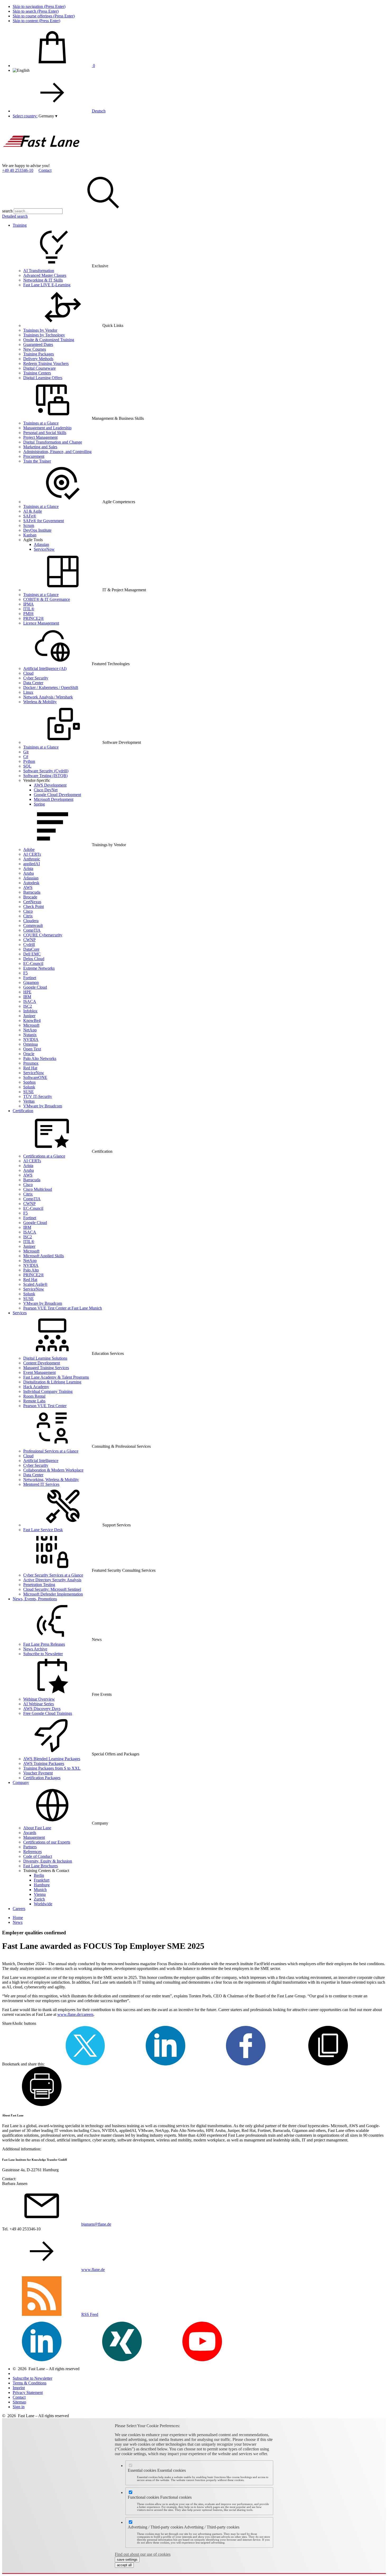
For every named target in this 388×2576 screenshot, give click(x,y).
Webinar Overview (39, 1699)
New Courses (35, 349)
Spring (39, 804)
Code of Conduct (38, 1856)
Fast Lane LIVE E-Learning (47, 285)
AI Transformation (39, 271)
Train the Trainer (37, 461)
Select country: (25, 116)
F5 (25, 973)
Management (34, 1837)
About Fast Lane (37, 1828)
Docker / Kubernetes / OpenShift (51, 687)
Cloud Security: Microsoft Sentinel (52, 1589)
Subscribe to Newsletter (43, 1654)
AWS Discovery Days (42, 1709)
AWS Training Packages (44, 1763)
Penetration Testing (39, 1585)
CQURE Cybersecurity (43, 935)
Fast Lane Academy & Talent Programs (56, 1377)
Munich (40, 1890)
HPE (27, 992)
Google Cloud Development (57, 795)
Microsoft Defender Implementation (53, 1594)
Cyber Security (36, 678)
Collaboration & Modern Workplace (53, 1470)
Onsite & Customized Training (49, 340)
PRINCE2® (34, 618)
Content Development (42, 1363)
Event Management (39, 1372)
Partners (30, 1847)
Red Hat (30, 1068)
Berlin (39, 1875)
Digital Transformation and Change (53, 442)
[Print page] (42, 2105)
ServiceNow (44, 549)
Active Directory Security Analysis (52, 1580)
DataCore (31, 949)
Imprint (19, 2388)
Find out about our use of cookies (143, 2554)
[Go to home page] (42, 161)
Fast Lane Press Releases (44, 1644)
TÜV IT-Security (38, 1096)
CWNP (29, 940)
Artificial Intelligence (41, 1461)
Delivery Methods (38, 359)
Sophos (29, 1082)
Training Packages (39, 354)
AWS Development (50, 785)
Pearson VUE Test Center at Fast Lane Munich (63, 1308)
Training (20, 225)
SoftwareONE (35, 1077)
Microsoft (31, 1025)
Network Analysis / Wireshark (48, 697)
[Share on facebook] (246, 2064)
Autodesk (31, 883)
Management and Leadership (47, 428)
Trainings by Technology (44, 335)
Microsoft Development (54, 799)
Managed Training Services (46, 1368)
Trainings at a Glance (41, 423)
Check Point (34, 906)
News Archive (35, 1649)
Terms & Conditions (30, 2383)
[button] (48, 116)
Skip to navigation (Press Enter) (39, 6)
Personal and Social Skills (45, 433)
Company (21, 1782)
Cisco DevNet (46, 790)
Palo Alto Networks (40, 1058)
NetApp (30, 1030)
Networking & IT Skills (43, 280)
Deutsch (99, 111)
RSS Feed (90, 2314)
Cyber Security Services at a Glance (53, 1575)
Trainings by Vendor (40, 330)
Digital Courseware (39, 368)
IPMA (29, 604)
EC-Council (33, 963)
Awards (30, 1833)
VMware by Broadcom (43, 1106)
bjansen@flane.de (96, 2224)
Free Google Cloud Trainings (48, 1713)
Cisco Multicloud (38, 1189)
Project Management (40, 437)
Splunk (29, 1087)
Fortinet (30, 978)
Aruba (29, 873)
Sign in (19, 2407)
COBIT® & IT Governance (47, 599)
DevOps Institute (37, 530)
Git (26, 752)
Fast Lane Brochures (41, 1866)
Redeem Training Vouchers (46, 363)
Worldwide (43, 1904)
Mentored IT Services (41, 1484)
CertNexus (32, 902)
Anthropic (32, 859)
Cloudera (31, 921)
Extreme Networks (39, 968)
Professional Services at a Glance (51, 1451)
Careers (19, 1909)
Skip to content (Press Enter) (36, 21)
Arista (28, 868)
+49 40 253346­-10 (18, 170)
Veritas (29, 1101)
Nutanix (30, 1035)
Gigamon (31, 982)
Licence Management (41, 623)
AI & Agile (33, 511)
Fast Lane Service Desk (43, 1530)
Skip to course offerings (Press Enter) (44, 16)
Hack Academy (36, 1387)
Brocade (30, 897)
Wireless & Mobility (40, 702)
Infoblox (30, 1011)
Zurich (39, 1899)
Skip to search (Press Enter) (36, 11)
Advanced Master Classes (45, 275)
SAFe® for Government (44, 521)
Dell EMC (32, 954)
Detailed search (15, 216)
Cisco (28, 911)
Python (29, 761)
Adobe (29, 849)
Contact (45, 170)
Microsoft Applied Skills (44, 1256)
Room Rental (34, 1396)
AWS (28, 887)
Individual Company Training (48, 1391)
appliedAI (32, 864)
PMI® (29, 614)
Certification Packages (42, 1778)
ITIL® (29, 609)
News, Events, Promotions (35, 1599)
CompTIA (32, 930)
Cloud (28, 673)
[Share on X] (85, 2064)
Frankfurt (42, 1880)
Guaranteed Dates (38, 344)
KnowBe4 (32, 1020)
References (32, 1852)
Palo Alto (31, 1270)
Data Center (33, 683)
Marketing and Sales (40, 447)
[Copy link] (328, 2064)
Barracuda (32, 892)
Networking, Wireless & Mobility (51, 1480)
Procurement (34, 456)
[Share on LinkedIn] (165, 2064)
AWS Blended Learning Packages (52, 1759)
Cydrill (29, 944)
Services (20, 1313)
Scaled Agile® (35, 1284)
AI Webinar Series (39, 1704)
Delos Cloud (34, 959)
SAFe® (30, 516)
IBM (27, 997)
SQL (27, 766)
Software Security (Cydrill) (46, 771)
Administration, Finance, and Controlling (57, 452)
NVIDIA (31, 1039)
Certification (23, 1111)
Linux (28, 692)
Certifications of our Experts (47, 1842)
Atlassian (41, 544)
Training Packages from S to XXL (52, 1768)
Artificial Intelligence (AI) (45, 668)
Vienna (40, 1894)
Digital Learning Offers (43, 378)
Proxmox (31, 1063)
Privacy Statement (28, 2392)
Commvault (33, 925)
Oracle (29, 1054)
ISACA (30, 1001)
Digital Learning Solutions (45, 1358)
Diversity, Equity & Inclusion (48, 1861)
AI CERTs (32, 854)
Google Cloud (35, 987)
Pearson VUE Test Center (45, 1406)
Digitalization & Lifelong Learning (52, 1382)
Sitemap (19, 2402)
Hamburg (42, 1885)
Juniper (29, 1016)
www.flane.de (93, 2270)
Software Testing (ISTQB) (45, 776)
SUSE (29, 1092)
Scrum (29, 525)
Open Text (32, 1049)
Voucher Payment (38, 1773)
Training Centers (37, 373)
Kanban (30, 535)
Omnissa (30, 1044)
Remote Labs (34, 1401)
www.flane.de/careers (75, 2014)
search (7, 211)
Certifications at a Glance (44, 1156)
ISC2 (28, 1006)
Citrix (28, 916)
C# (26, 757)
